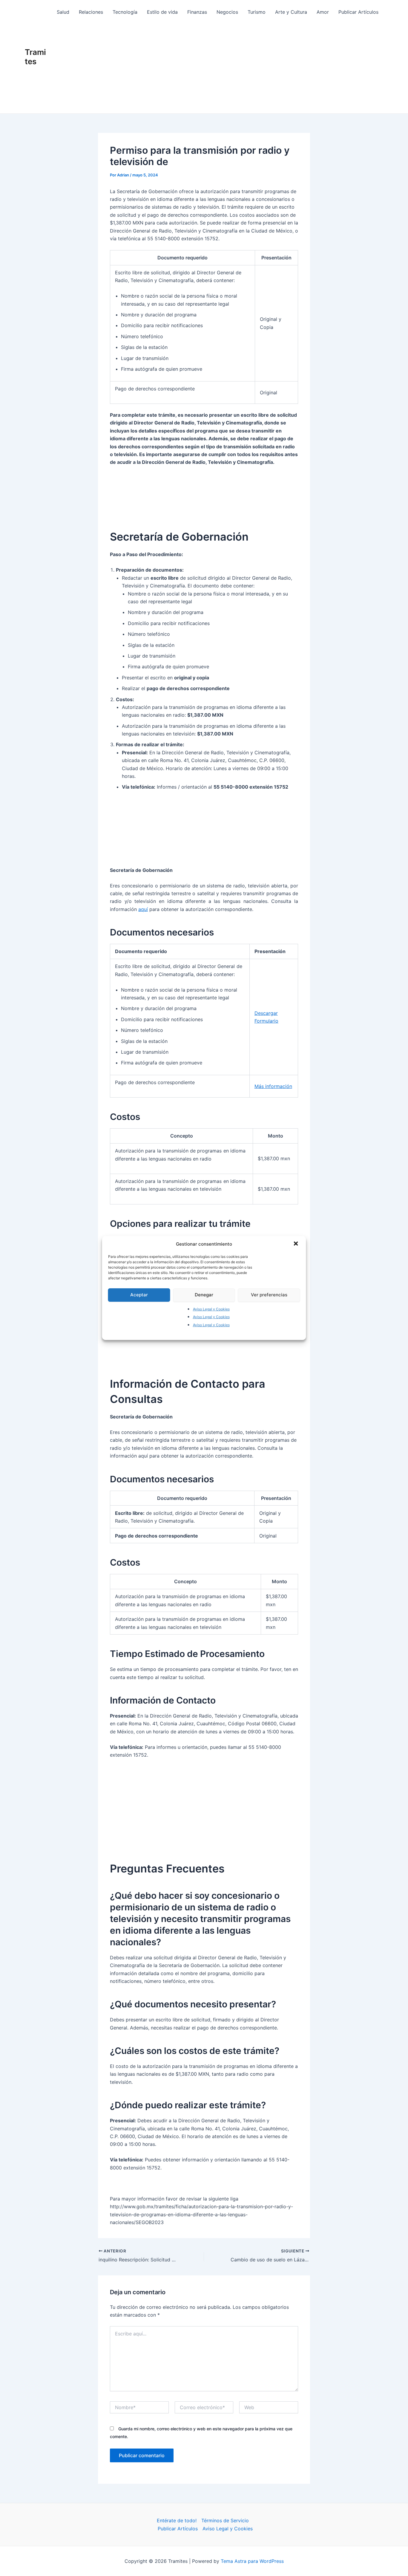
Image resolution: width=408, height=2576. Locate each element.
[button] (297, 1244)
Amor (323, 12)
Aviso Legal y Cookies (211, 1309)
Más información (273, 1086)
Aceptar (139, 1295)
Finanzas (197, 12)
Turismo (257, 12)
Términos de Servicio (225, 2520)
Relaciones (91, 12)
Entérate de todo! (177, 2520)
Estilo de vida (162, 12)
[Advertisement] (218, 69)
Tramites (35, 57)
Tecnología (125, 12)
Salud (63, 12)
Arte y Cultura (291, 12)
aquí (143, 909)
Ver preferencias (269, 1295)
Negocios (227, 12)
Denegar (204, 1295)
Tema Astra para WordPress (252, 2561)
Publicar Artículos (358, 12)
